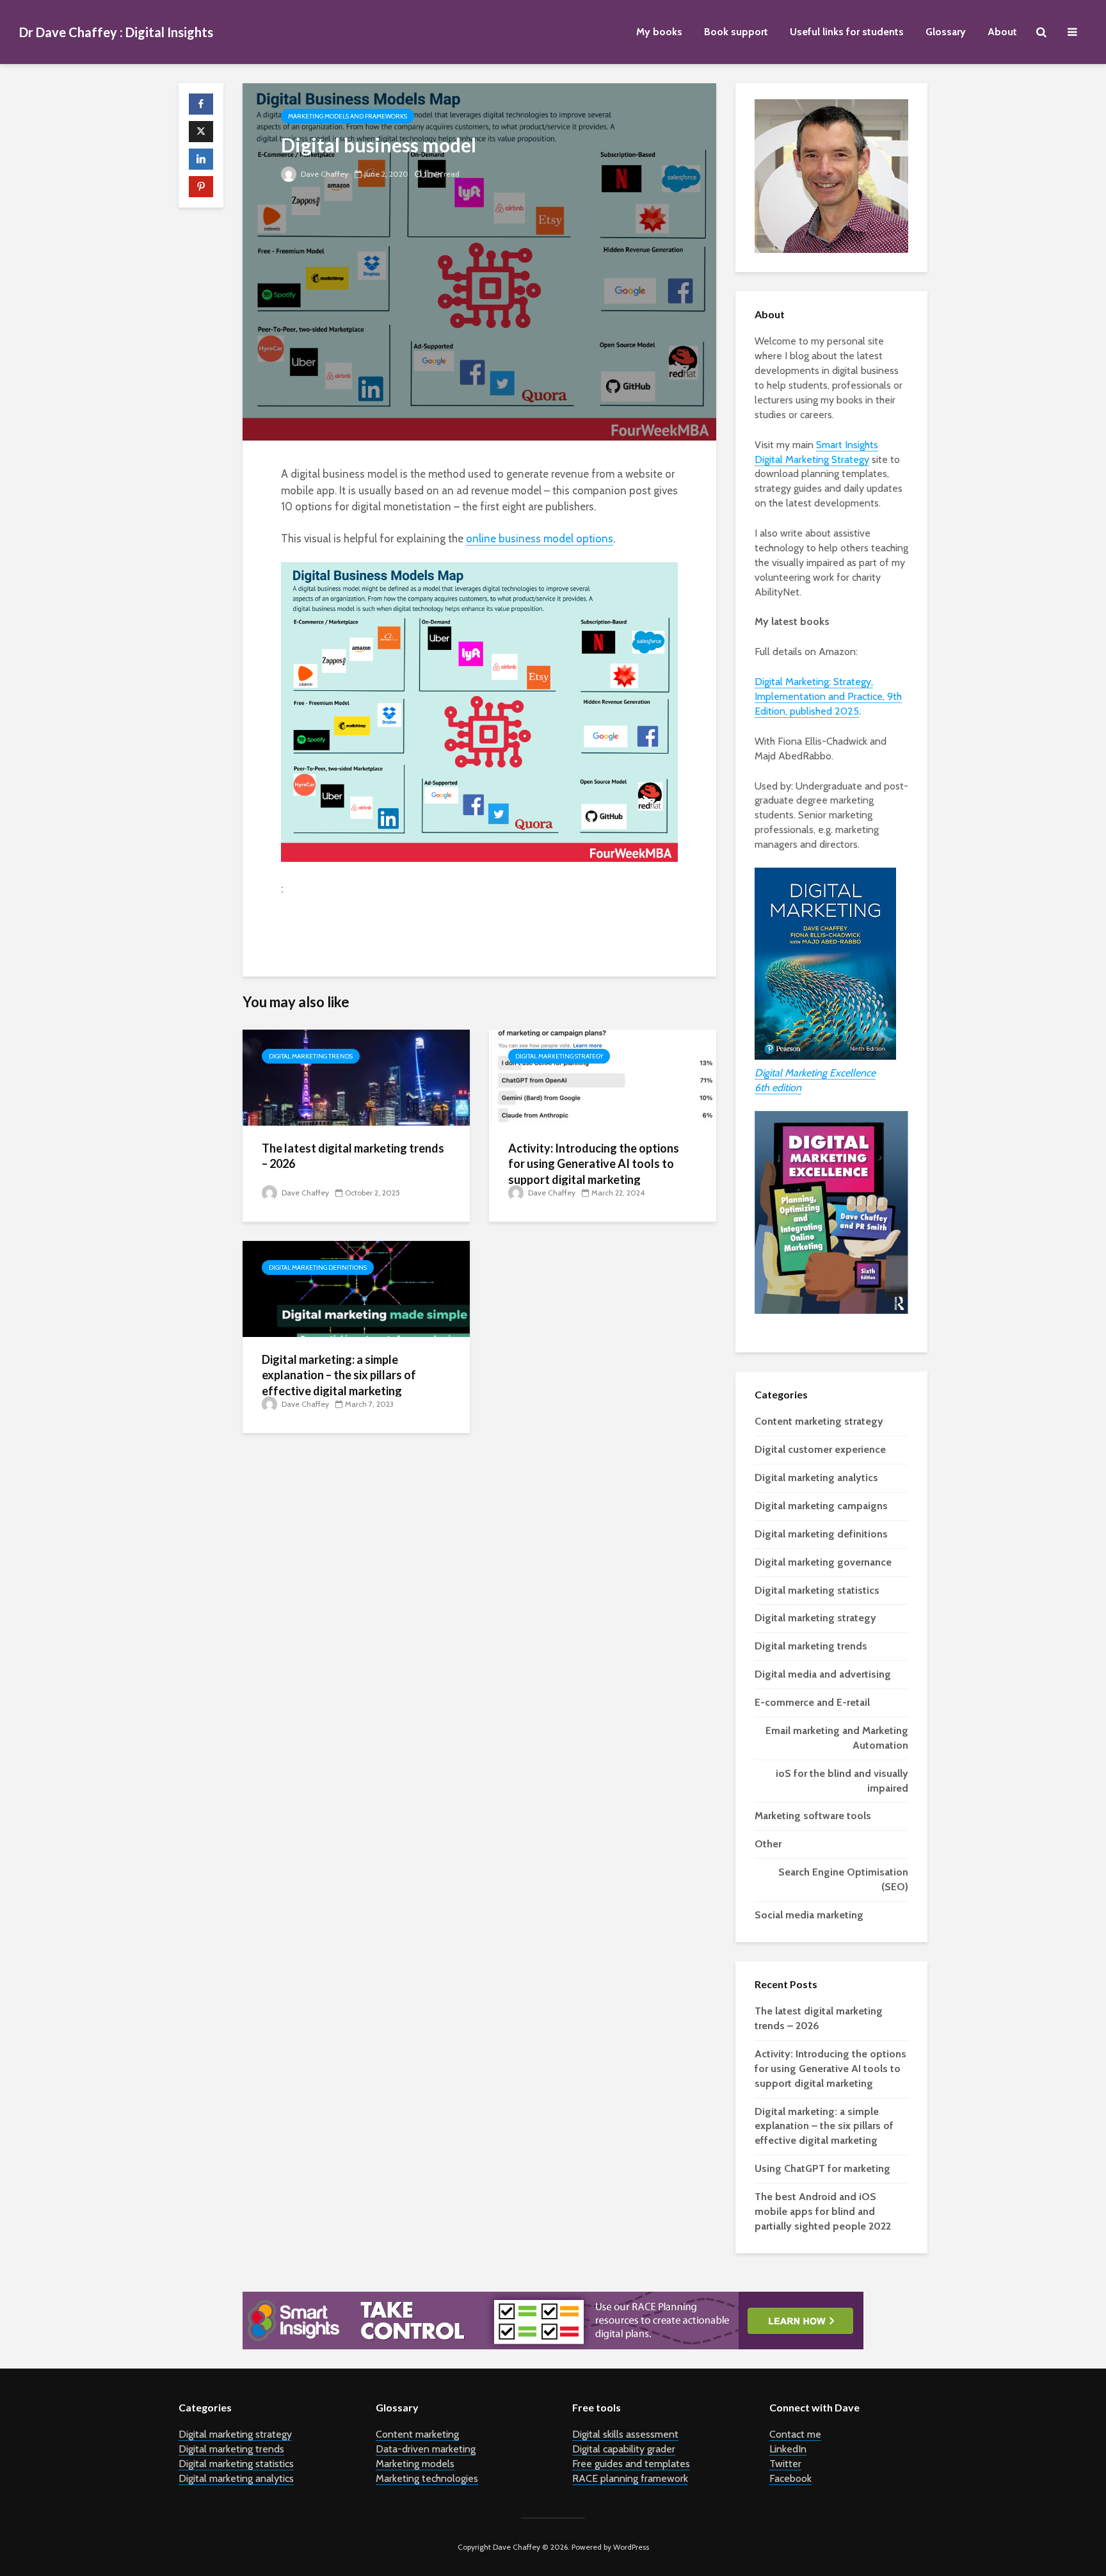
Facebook (790, 2478)
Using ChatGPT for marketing (822, 2168)
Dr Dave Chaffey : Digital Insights (116, 32)
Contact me (795, 2434)
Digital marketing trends (311, 1056)
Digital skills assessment (625, 2434)
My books (659, 32)
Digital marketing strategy (559, 1056)
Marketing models (415, 2464)
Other (768, 1844)
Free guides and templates (631, 2464)
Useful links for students (847, 32)
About (1002, 32)
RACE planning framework (630, 2478)
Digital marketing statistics (817, 1590)
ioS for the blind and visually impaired (842, 1781)
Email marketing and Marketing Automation (837, 1738)
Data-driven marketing (426, 2449)
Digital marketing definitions (318, 1268)
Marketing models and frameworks (348, 116)
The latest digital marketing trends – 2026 (353, 1156)
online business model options (540, 539)
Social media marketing (809, 1915)
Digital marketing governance (823, 1562)
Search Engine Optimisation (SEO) (843, 1879)
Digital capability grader (624, 2449)
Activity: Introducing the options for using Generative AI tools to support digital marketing (594, 1164)
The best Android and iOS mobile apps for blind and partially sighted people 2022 (823, 2211)
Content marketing (417, 2434)
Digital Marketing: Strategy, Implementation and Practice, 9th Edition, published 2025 (828, 696)
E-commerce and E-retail (812, 1702)
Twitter (785, 2464)
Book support (736, 32)
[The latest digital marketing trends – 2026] (356, 1077)
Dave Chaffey (324, 174)
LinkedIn (788, 2449)
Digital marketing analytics (816, 1478)
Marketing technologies (427, 2478)
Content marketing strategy (819, 1421)
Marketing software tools (813, 1816)
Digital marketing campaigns (821, 1506)
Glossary (946, 32)
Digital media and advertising (823, 1674)
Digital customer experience (820, 1449)
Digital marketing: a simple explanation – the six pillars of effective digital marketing (339, 1375)
